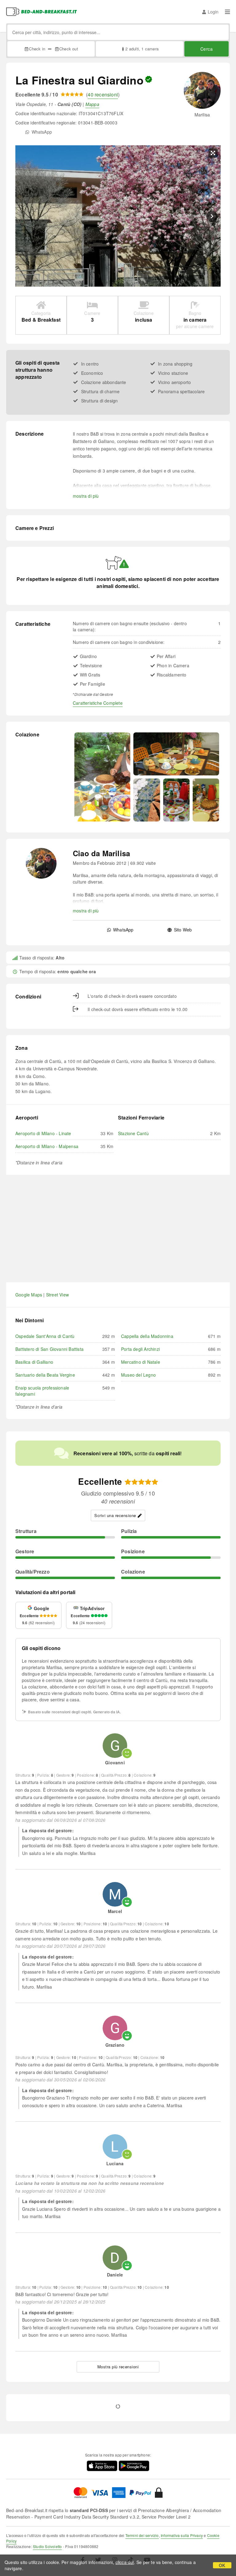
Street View (57, 1295)
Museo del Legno (138, 1375)
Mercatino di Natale (141, 1362)
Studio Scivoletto (47, 2546)
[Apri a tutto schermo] (213, 153)
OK (222, 2565)
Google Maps (29, 1295)
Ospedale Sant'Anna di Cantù (45, 1336)
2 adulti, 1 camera (142, 49)
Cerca (207, 49)
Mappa (92, 104)
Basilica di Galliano (34, 1362)
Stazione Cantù (133, 1133)
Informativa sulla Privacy (182, 2535)
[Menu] (227, 12)
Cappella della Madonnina (147, 1336)
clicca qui (125, 2562)
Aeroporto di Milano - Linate (43, 1133)
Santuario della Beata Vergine (45, 1375)
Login (213, 12)
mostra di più (86, 496)
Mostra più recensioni (118, 2367)
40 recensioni (103, 94)
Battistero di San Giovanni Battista (49, 1349)
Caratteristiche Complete (98, 703)
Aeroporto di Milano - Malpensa (47, 1146)
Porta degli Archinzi (140, 1349)
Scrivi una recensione (115, 1515)
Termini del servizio (142, 2535)
